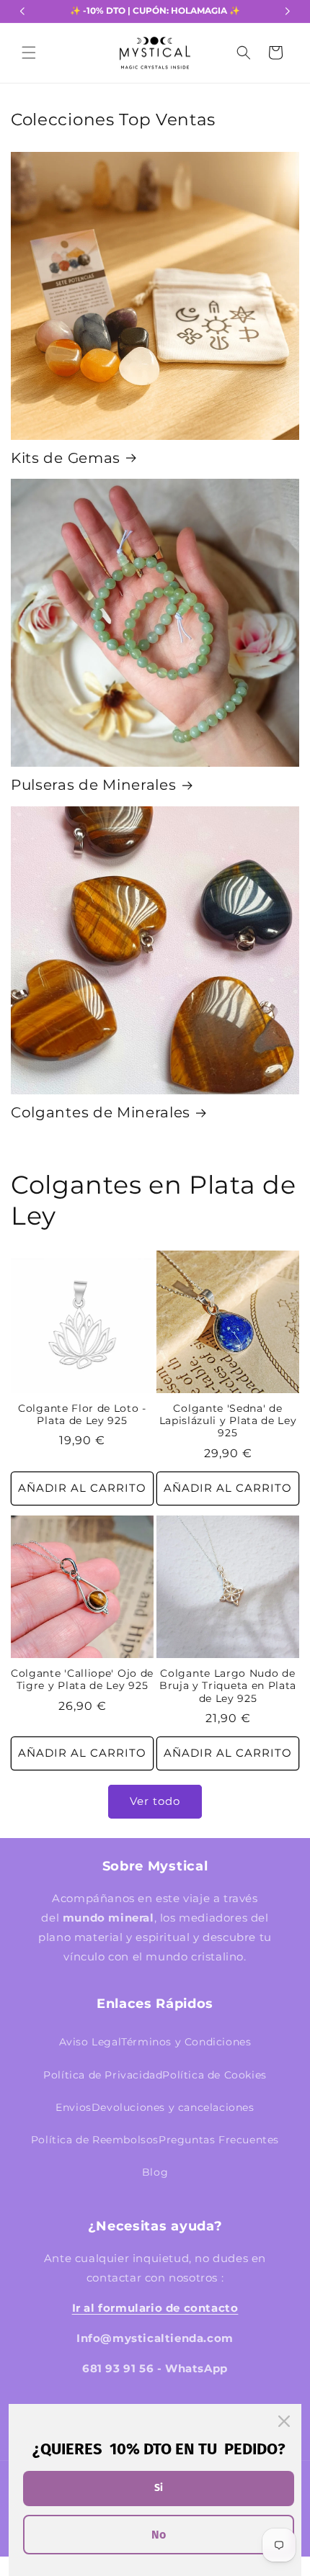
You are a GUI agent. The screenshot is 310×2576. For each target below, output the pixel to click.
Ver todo (155, 1801)
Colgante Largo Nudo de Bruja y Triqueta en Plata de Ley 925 (228, 1686)
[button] (29, 53)
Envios (74, 2107)
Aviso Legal (90, 2042)
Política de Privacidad (103, 2075)
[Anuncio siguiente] (288, 12)
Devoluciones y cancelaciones (173, 2107)
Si (159, 2488)
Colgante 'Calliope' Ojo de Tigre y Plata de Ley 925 (82, 1679)
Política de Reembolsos (95, 2140)
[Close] (284, 2421)
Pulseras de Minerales (94, 785)
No (159, 2535)
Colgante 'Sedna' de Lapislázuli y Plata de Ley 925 (228, 1421)
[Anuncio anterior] (22, 12)
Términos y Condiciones (186, 2042)
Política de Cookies (214, 2075)
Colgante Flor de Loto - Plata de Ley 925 (82, 1414)
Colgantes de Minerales (101, 1112)
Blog (155, 2172)
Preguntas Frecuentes (219, 2140)
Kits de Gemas (66, 458)
